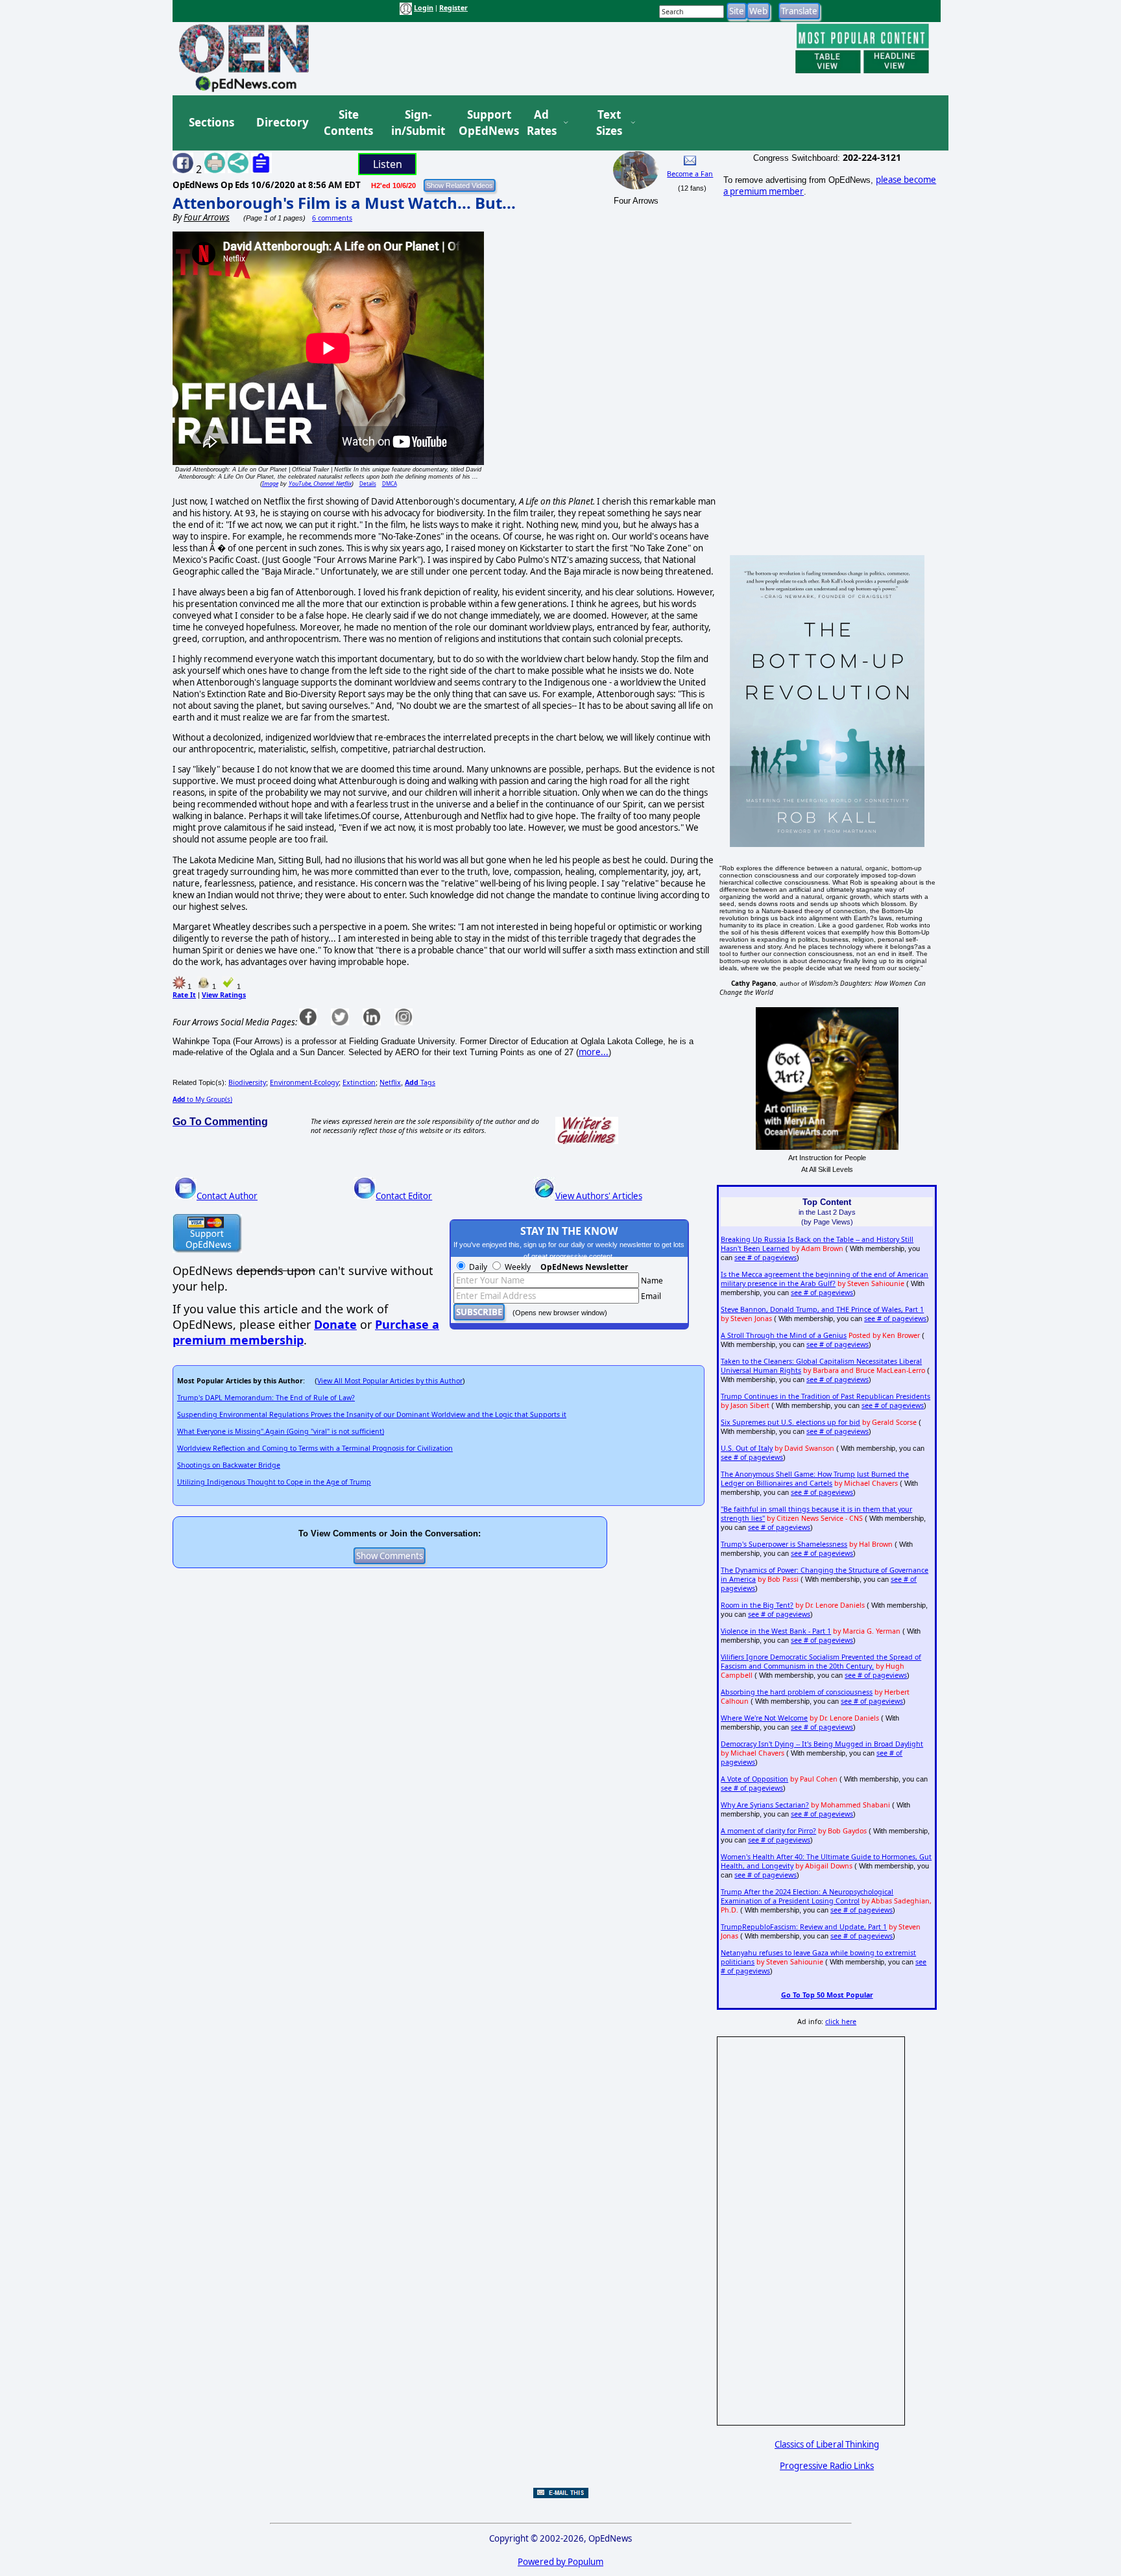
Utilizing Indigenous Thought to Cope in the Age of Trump (274, 1482)
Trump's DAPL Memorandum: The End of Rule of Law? (266, 1398)
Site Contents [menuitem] (348, 123)
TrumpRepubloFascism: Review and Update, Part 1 (804, 1927)
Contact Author (227, 1196)
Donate (335, 1324)
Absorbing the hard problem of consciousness (797, 1692)
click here (841, 2021)
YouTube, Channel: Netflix (320, 483)
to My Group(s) (202, 1099)
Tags (420, 1082)
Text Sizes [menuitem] (609, 123)
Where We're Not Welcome (764, 1718)
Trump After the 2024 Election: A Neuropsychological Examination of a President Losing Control (807, 1896)
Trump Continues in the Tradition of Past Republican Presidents (826, 1396)
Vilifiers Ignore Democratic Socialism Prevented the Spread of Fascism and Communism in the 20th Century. (821, 1662)
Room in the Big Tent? (757, 1605)
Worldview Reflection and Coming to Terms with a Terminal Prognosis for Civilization (315, 1448)
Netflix (390, 1082)
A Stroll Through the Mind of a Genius (784, 1335)
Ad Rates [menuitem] (542, 123)
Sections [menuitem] (211, 122)
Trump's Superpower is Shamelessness (784, 1544)
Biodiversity (247, 1082)
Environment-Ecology (304, 1082)
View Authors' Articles (599, 1196)
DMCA (390, 483)
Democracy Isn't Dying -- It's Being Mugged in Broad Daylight (822, 1744)
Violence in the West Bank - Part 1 (776, 1631)
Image (270, 483)
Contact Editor (404, 1196)
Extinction (359, 1082)
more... (594, 1052)
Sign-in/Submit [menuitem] (416, 123)
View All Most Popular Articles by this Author (390, 1381)
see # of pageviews (765, 1258)
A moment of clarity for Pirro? (768, 1831)
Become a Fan (690, 174)
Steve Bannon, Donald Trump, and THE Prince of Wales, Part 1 (822, 1309)
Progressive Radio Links (827, 2466)
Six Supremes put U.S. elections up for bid (790, 1422)
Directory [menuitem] (282, 122)
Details (368, 483)
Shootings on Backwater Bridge (229, 1465)
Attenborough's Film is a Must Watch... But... (344, 203)
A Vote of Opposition (754, 1779)
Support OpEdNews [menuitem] (484, 123)
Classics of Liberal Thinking (827, 2444)
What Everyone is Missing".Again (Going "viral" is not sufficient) (281, 1431)
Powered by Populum (560, 2562)
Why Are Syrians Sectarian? (765, 1805)
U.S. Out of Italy (747, 1448)
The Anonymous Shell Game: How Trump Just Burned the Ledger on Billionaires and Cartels (815, 1479)
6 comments (332, 218)
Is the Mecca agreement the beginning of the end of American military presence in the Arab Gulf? (825, 1279)
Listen (388, 164)
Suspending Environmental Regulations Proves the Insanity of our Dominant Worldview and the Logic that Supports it (372, 1414)
